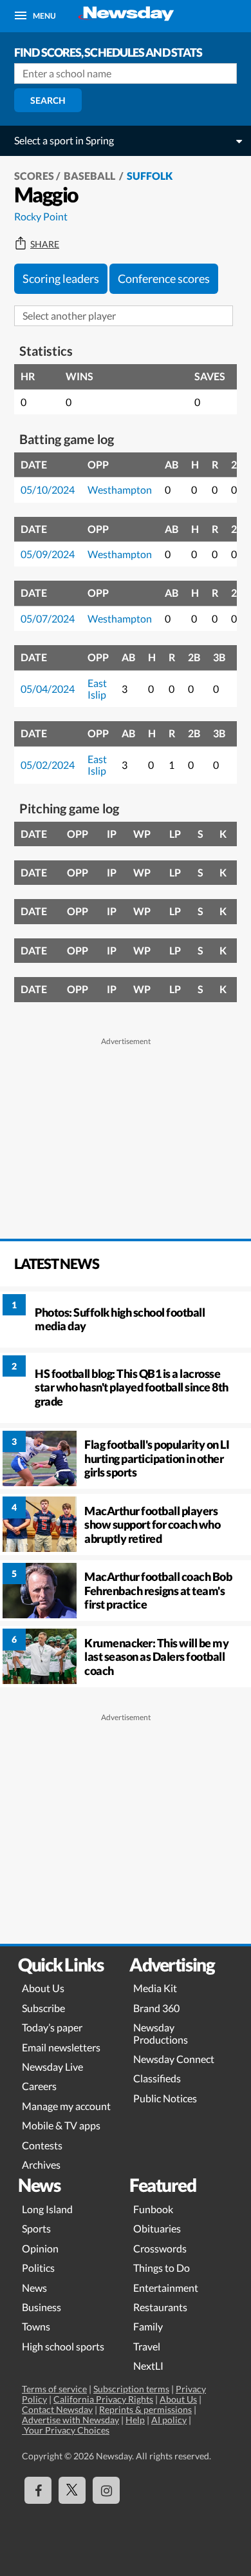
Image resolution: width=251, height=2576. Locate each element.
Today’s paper (52, 2027)
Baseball (90, 176)
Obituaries (157, 2228)
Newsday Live (52, 2067)
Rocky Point (41, 216)
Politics (38, 2268)
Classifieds (157, 2078)
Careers (39, 2086)
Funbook (153, 2209)
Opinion (40, 2248)
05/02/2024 (48, 765)
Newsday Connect (174, 2059)
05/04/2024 (48, 689)
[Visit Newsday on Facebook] (38, 2490)
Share (45, 244)
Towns (36, 2326)
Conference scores (164, 278)
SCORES (34, 176)
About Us (43, 1988)
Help (135, 2420)
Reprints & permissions (145, 2409)
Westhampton (120, 489)
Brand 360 (156, 2008)
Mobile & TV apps (61, 2125)
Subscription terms (131, 2389)
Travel (147, 2346)
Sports (36, 2228)
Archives (41, 2164)
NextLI (148, 2366)
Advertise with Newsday (70, 2420)
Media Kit (155, 1988)
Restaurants (160, 2307)
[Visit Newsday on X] (72, 2490)
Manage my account (66, 2106)
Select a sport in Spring (64, 140)
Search (48, 100)
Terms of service (54, 2389)
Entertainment (166, 2288)
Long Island (47, 2209)
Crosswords (160, 2248)
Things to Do (162, 2268)
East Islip (97, 689)
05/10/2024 (48, 489)
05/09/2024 (48, 554)
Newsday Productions (161, 2033)
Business (42, 2307)
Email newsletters (61, 2047)
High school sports (63, 2346)
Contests (42, 2145)
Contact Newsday (57, 2409)
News (34, 2288)
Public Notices (165, 2098)
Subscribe (43, 2008)
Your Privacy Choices (66, 2430)
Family (148, 2326)
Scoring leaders (61, 278)
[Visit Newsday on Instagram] (106, 2490)
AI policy (169, 2420)
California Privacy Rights (103, 2399)
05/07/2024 (48, 618)
